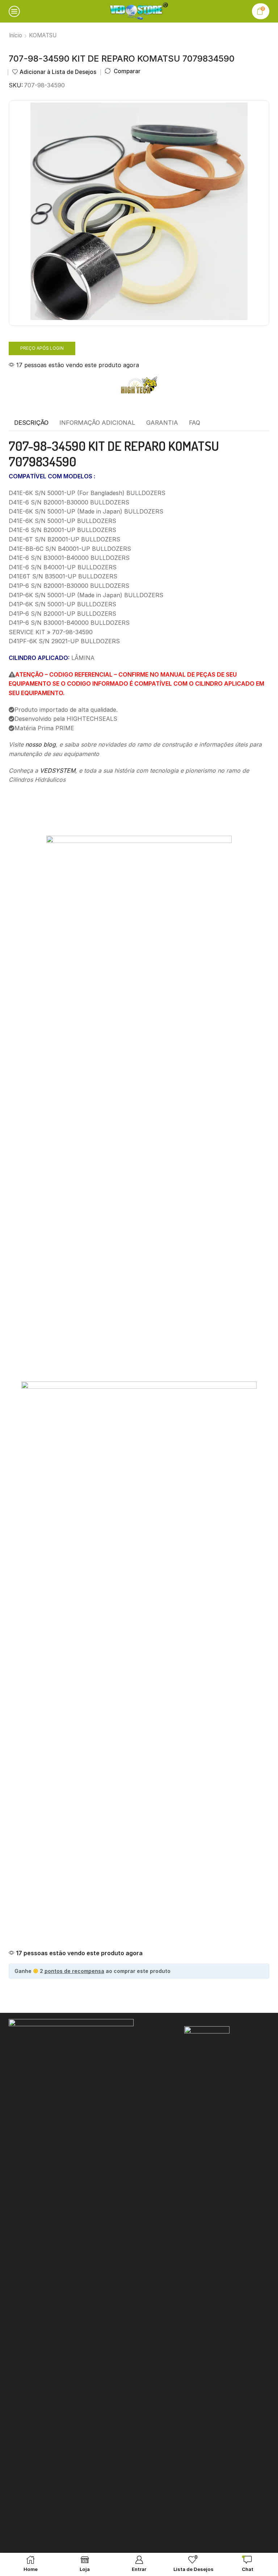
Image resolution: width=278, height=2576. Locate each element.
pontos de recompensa (74, 1971)
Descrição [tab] (31, 423)
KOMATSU (43, 35)
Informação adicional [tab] (97, 423)
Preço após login (42, 348)
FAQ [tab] (195, 423)
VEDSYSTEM (58, 770)
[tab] (31, 423)
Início (16, 35)
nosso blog (41, 744)
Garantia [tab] (162, 423)
